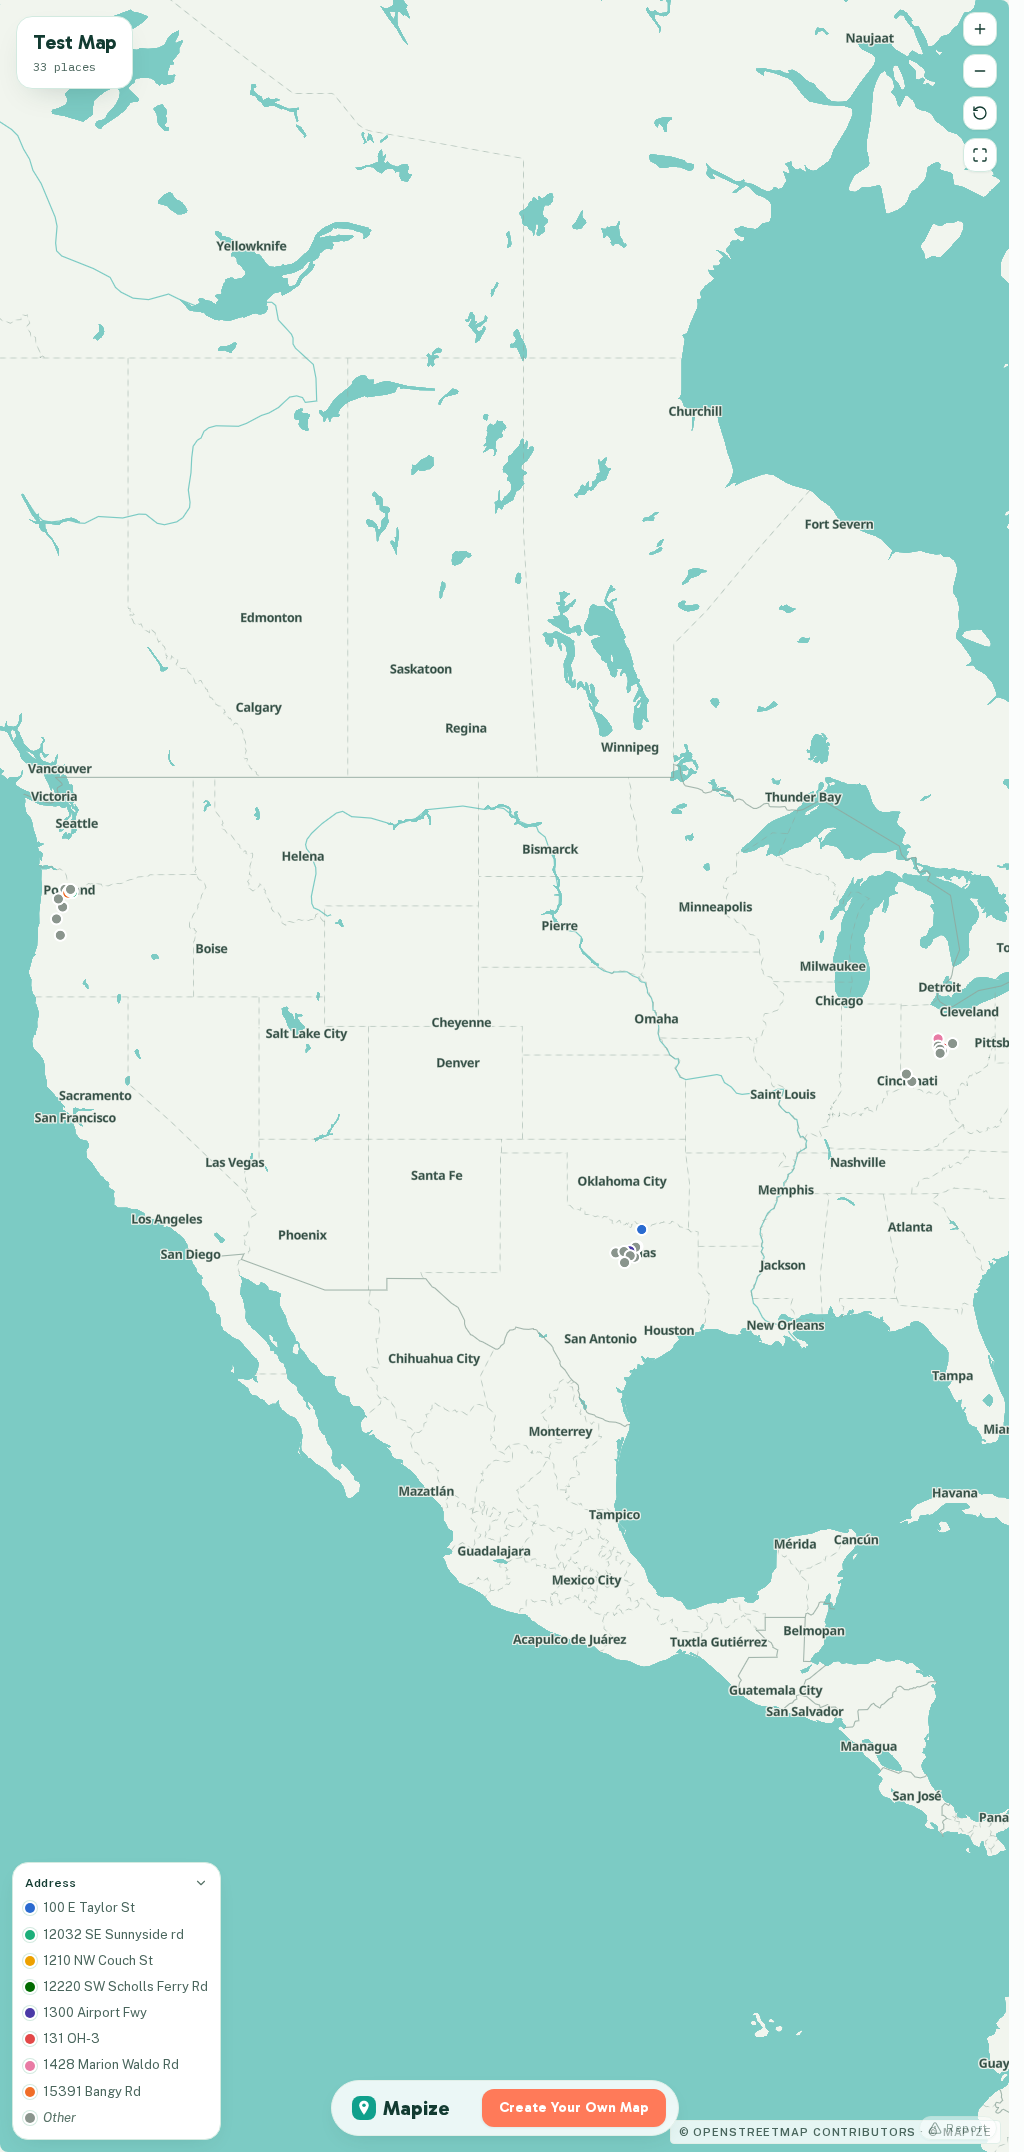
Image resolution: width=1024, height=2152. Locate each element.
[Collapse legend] (201, 1883)
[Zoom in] (980, 29)
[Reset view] (980, 113)
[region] (504, 1076)
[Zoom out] (980, 71)
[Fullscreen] (980, 155)
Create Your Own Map (574, 2107)
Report (967, 2128)
